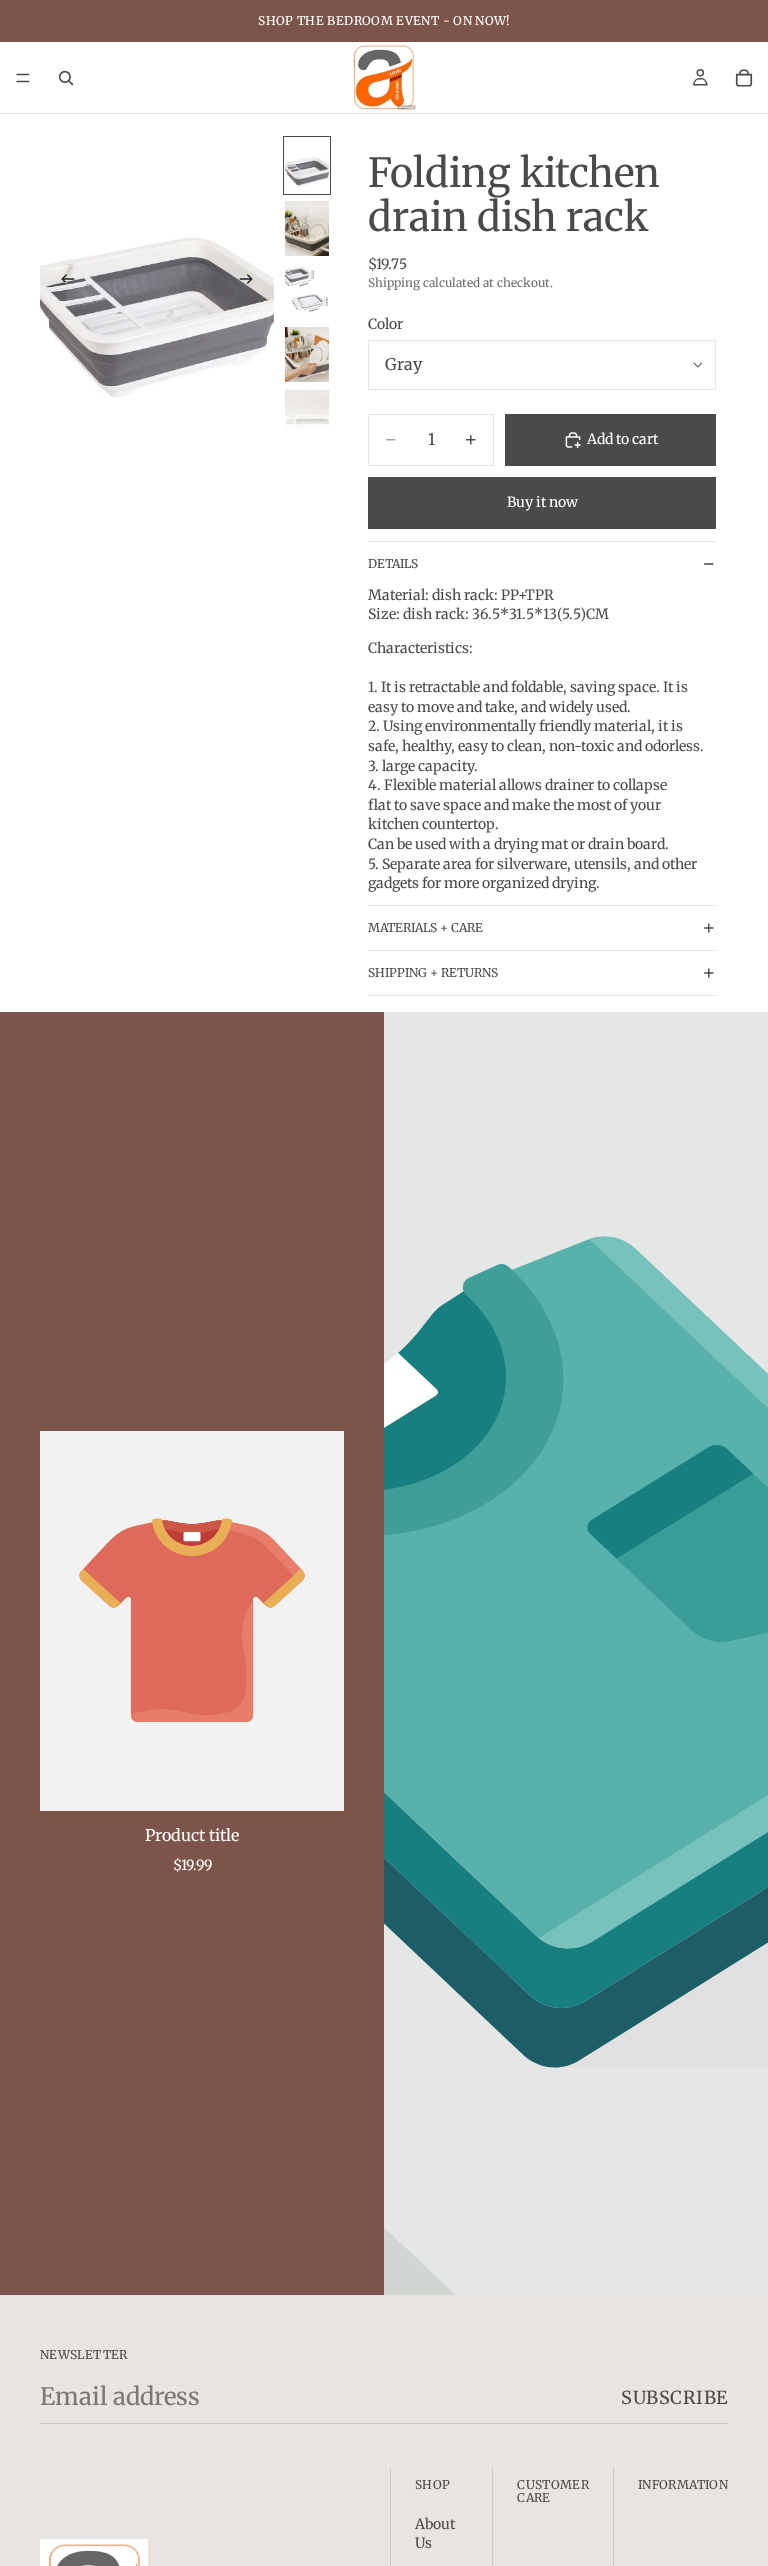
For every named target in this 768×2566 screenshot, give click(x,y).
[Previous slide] (62, 282)
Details (393, 563)
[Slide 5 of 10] (307, 417)
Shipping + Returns (433, 972)
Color (385, 324)
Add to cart (622, 439)
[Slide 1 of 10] (307, 165)
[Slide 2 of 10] (307, 228)
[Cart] (744, 78)
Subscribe (674, 2397)
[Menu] (23, 78)
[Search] (66, 78)
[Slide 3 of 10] (307, 291)
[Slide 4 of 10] (307, 354)
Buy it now (542, 502)
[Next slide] (252, 282)
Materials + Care (425, 927)
